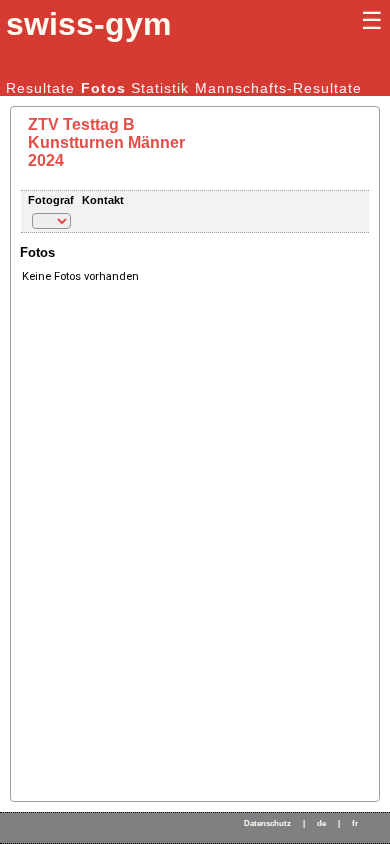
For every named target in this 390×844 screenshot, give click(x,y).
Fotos (103, 88)
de (321, 823)
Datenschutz (267, 823)
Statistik (160, 88)
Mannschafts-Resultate (278, 88)
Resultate (40, 88)
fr (355, 823)
